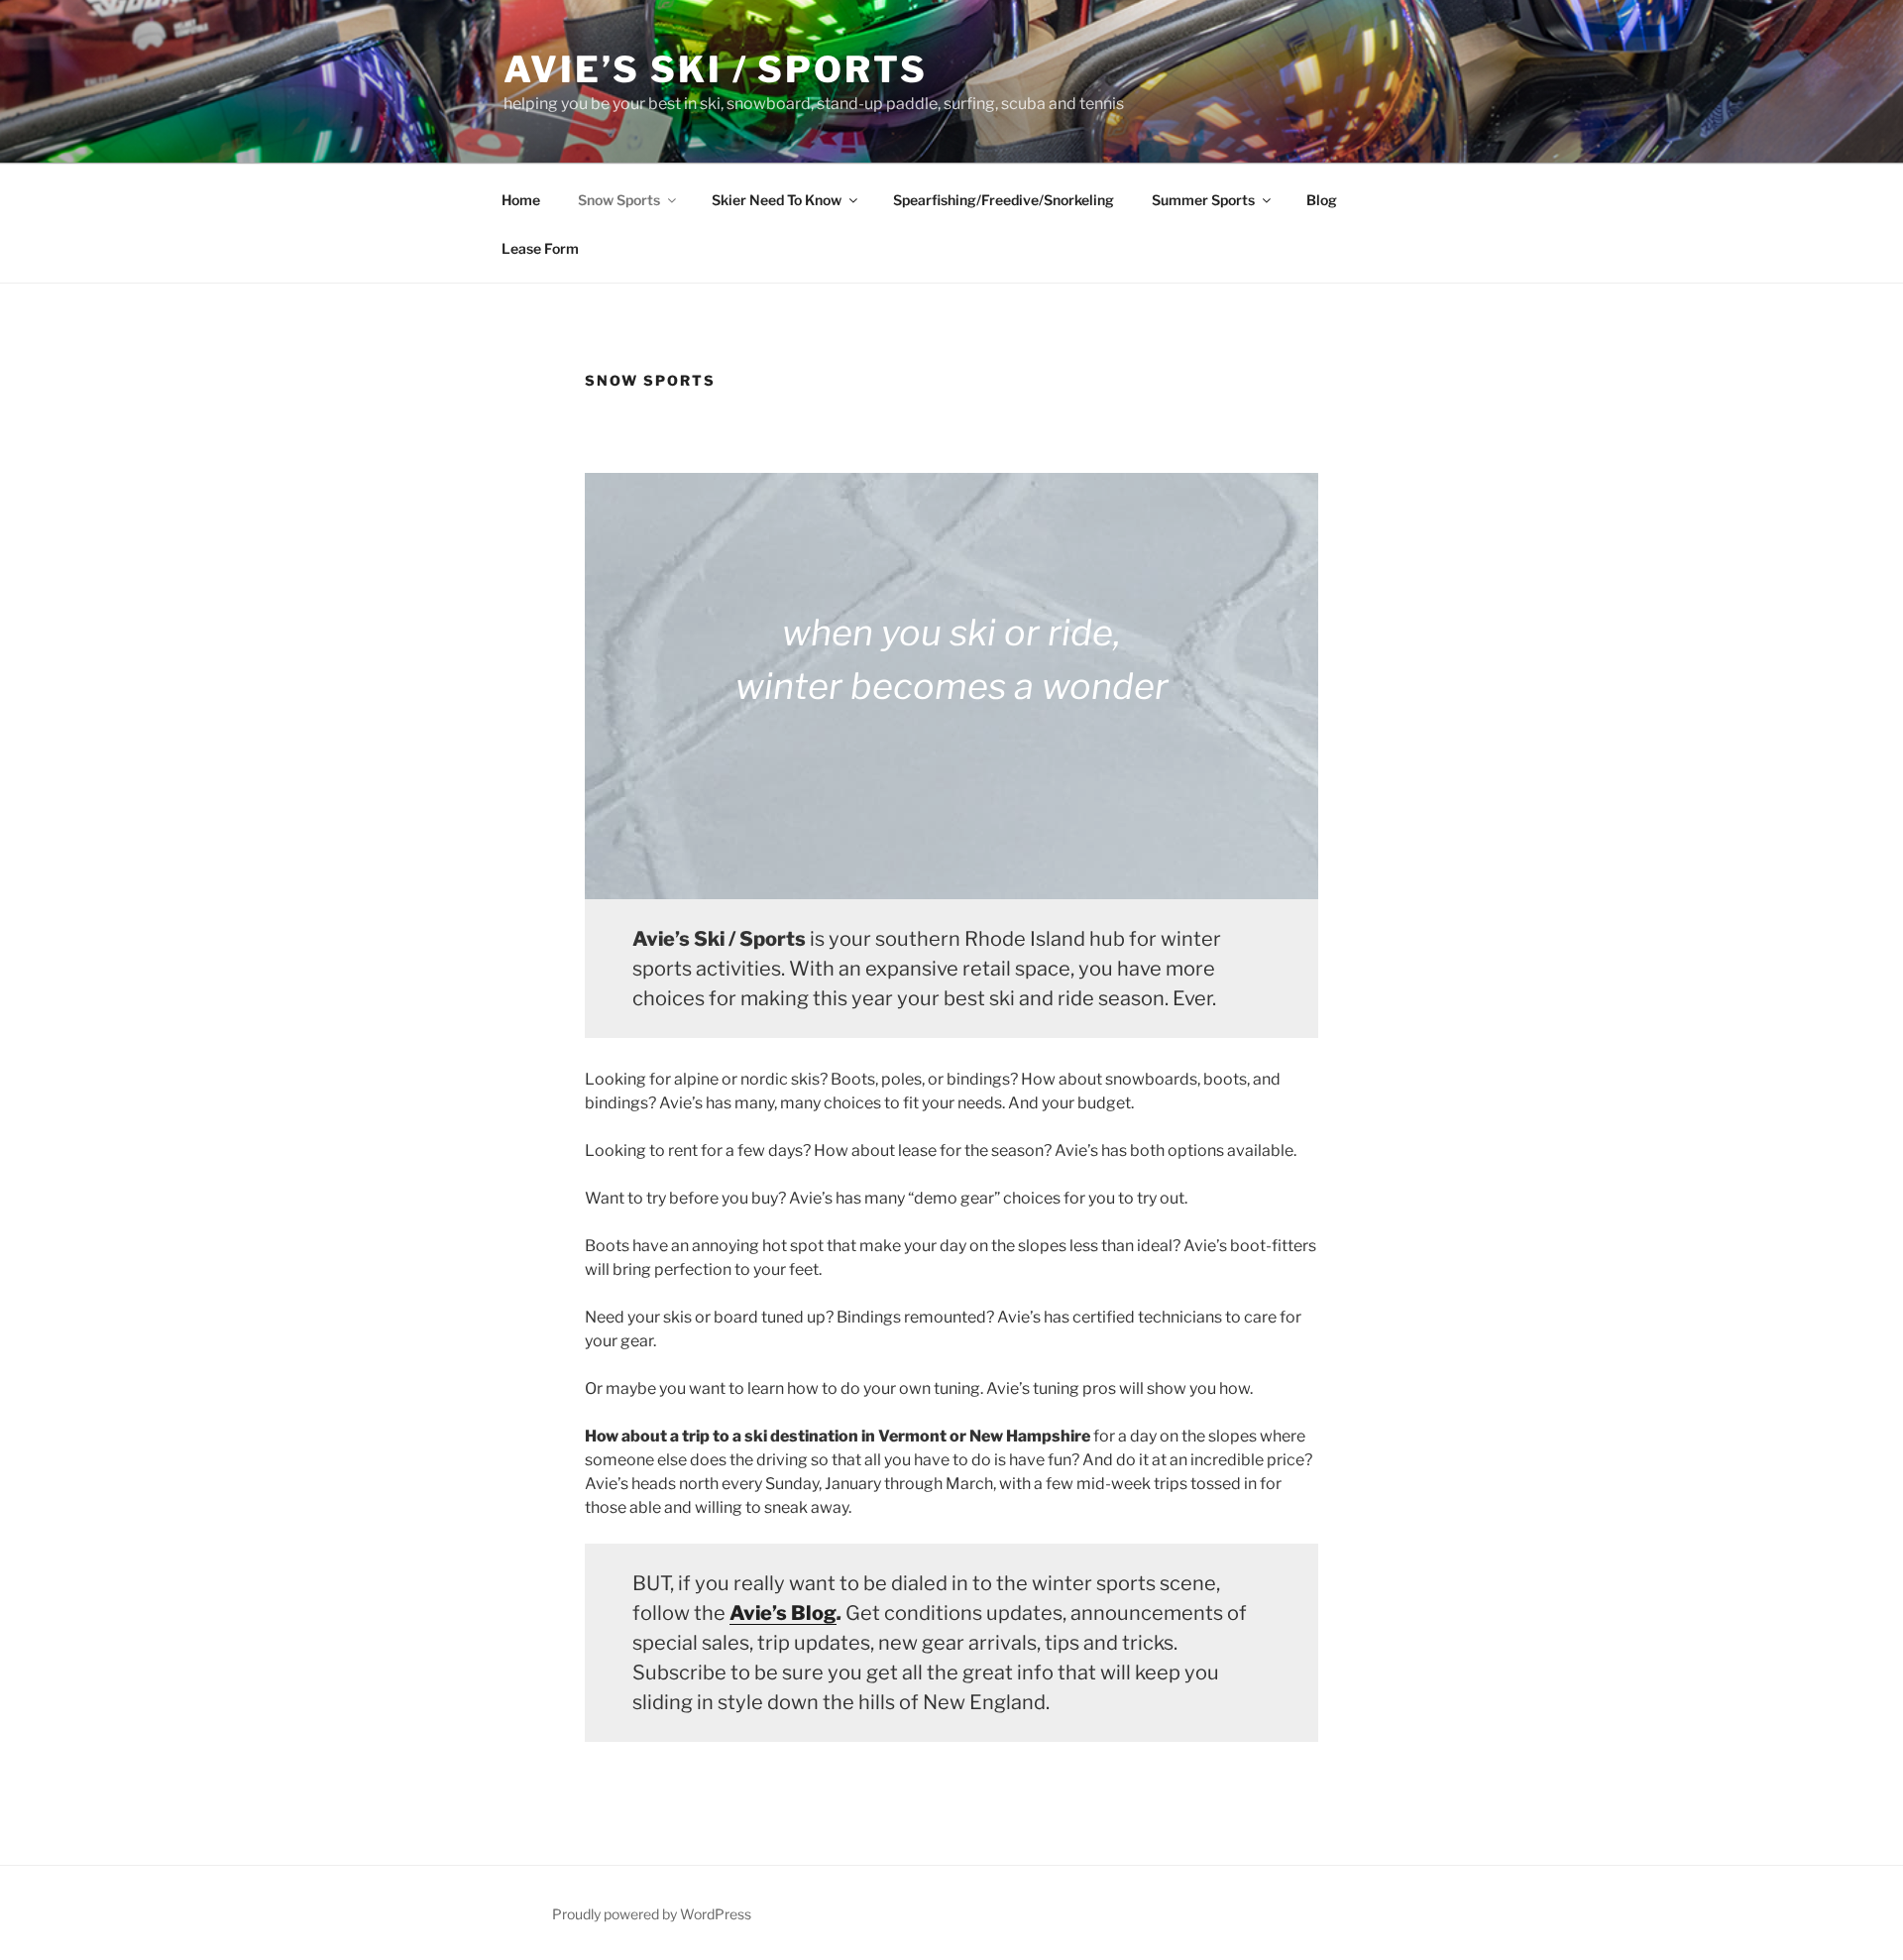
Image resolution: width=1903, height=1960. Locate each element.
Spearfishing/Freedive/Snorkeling (1004, 200)
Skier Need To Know (777, 200)
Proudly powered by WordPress (652, 1914)
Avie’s (760, 1613)
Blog (1322, 200)
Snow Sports (619, 200)
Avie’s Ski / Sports (716, 69)
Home (521, 200)
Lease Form (540, 248)
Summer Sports (1203, 200)
